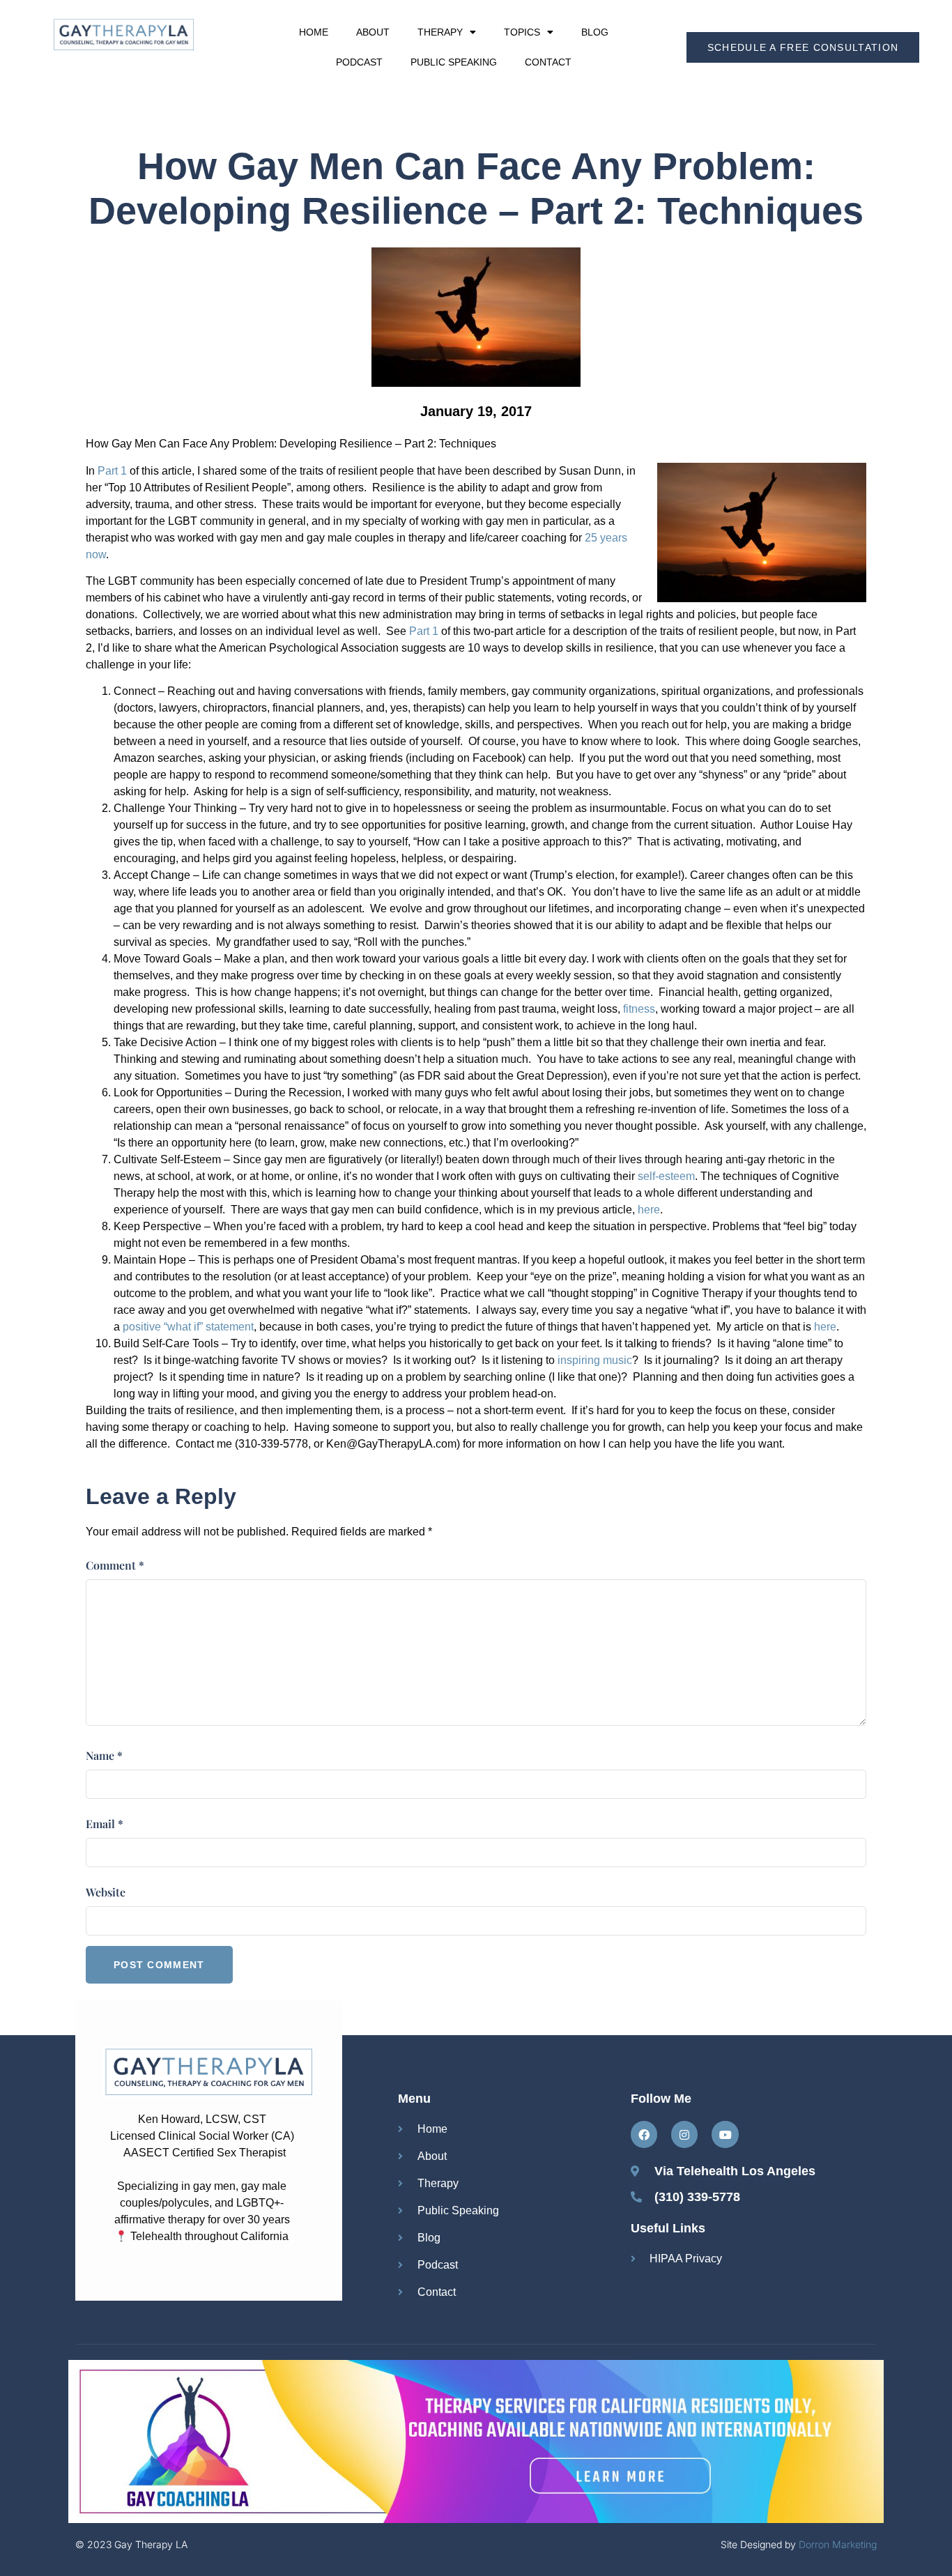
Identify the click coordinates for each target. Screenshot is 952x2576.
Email (105, 1824)
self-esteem (666, 1176)
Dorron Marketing (838, 2544)
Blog (595, 32)
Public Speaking (454, 62)
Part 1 (112, 471)
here (647, 1210)
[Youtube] (725, 2134)
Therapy (440, 32)
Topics (522, 32)
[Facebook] (644, 2134)
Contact (548, 62)
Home (314, 32)
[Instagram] (684, 2134)
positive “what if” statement (188, 1327)
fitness (639, 1009)
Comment (115, 1565)
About (373, 32)
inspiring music (595, 1360)
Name (104, 1755)
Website (106, 1892)
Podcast (359, 62)
